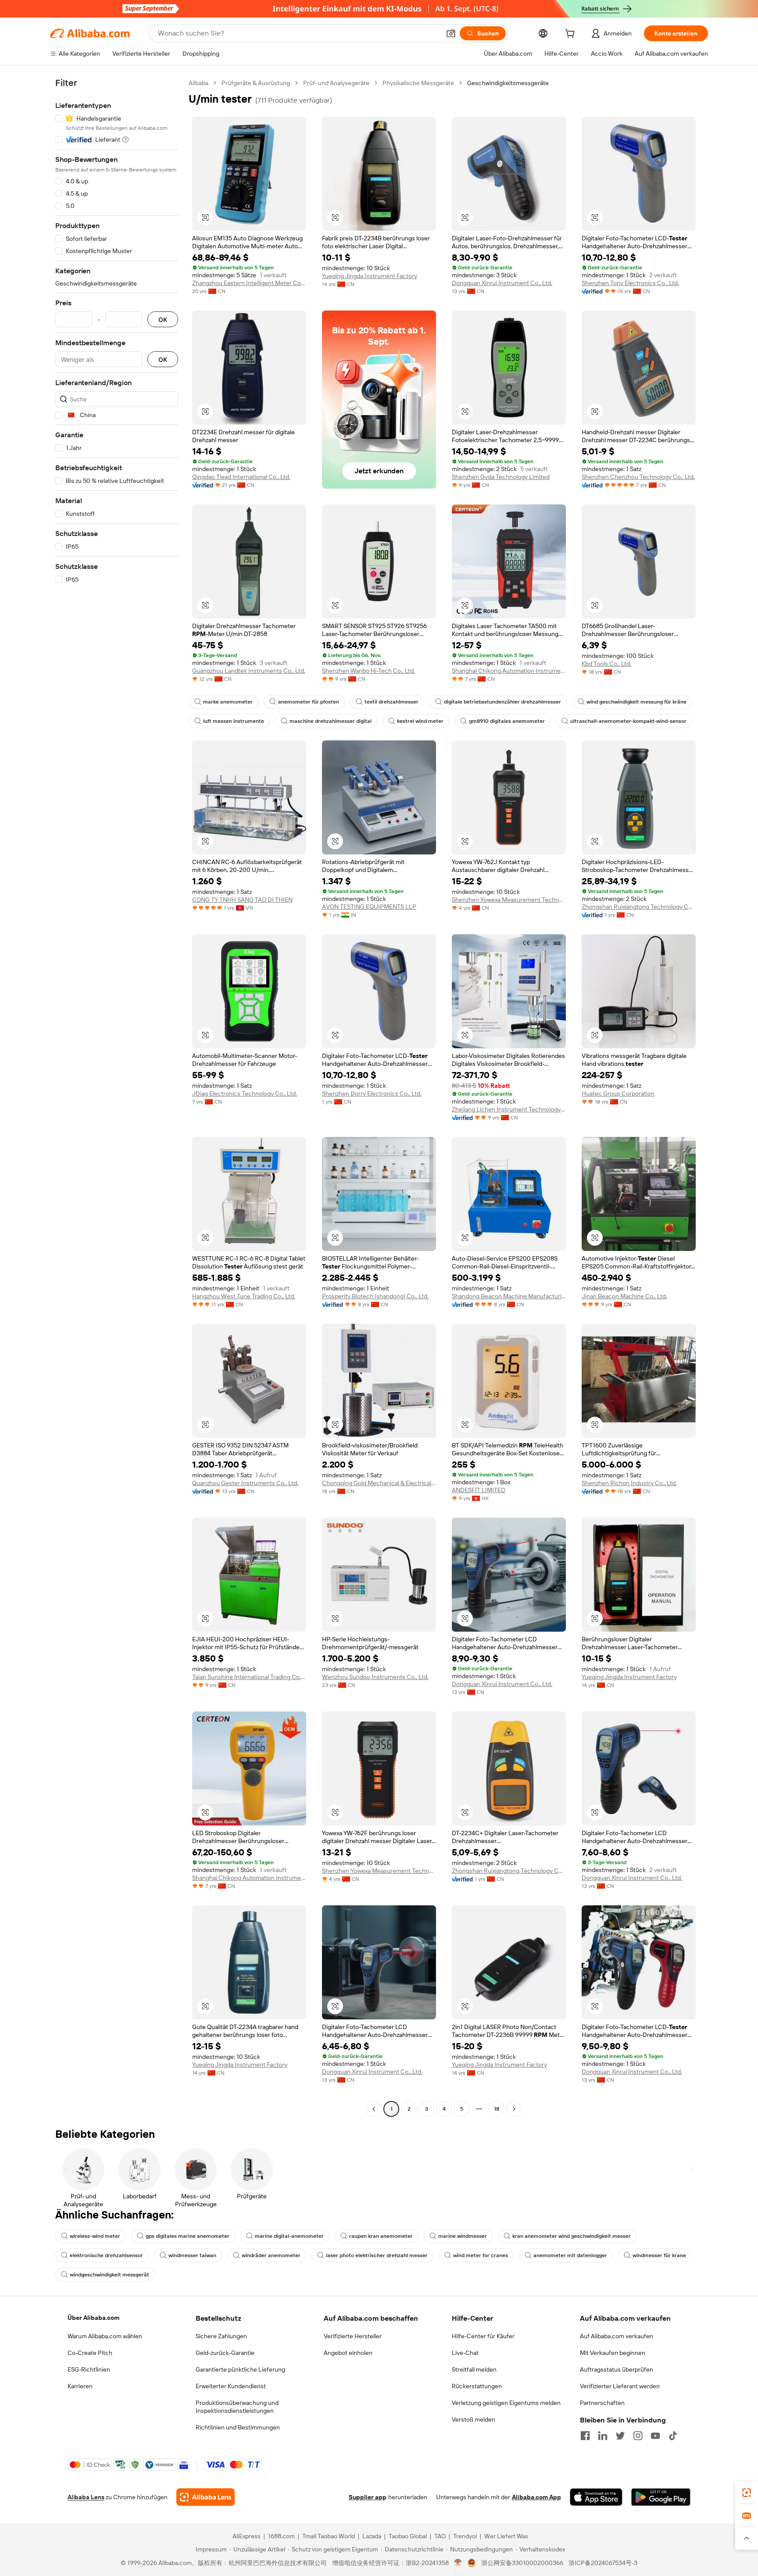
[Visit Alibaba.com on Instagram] (638, 2436)
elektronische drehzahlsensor (106, 2255)
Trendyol (465, 2536)
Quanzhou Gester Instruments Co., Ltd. (245, 1483)
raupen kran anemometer (381, 2236)
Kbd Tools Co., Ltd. (606, 664)
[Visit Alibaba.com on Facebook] (585, 2436)
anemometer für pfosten (309, 702)
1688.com (281, 2536)
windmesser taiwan (192, 2255)
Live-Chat (465, 2353)
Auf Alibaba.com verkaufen (617, 2336)
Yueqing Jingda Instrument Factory (370, 276)
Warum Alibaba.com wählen (105, 2336)
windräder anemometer (271, 2255)
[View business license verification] (458, 2563)
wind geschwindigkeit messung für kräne (636, 702)
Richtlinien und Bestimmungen (238, 2427)
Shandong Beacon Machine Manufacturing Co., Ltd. (509, 1296)
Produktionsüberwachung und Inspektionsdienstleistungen (237, 2407)
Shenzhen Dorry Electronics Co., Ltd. (372, 1093)
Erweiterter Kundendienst (231, 2386)
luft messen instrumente (234, 721)
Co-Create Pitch (90, 2353)
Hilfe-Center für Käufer (483, 2336)
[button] (451, 33)
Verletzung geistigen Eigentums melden (506, 2403)
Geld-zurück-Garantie (225, 2353)
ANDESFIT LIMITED (479, 1490)
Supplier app (368, 2497)
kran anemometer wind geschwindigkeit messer (572, 2236)
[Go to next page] (514, 2109)
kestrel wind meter (420, 721)
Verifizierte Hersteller (353, 2336)
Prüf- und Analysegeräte (336, 83)
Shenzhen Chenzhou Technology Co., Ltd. (638, 477)
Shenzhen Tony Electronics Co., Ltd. (630, 283)
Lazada (372, 2536)
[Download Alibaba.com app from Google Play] (661, 2497)
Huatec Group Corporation (618, 1093)
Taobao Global (408, 2536)
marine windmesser (463, 2236)
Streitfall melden (474, 2369)
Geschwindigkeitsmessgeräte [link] (508, 83)
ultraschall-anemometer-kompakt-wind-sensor (628, 721)
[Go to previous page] (374, 2109)
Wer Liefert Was (506, 2536)
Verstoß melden (474, 2419)
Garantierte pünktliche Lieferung (240, 2369)
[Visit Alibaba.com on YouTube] (655, 2436)
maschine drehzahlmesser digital (331, 721)
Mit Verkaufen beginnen (613, 2353)
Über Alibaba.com (93, 2318)
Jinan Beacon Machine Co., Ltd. (624, 1296)
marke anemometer (228, 702)
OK (163, 320)
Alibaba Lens (86, 2497)
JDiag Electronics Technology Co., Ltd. (245, 1093)
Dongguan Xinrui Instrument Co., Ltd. (502, 283)
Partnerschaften (602, 2403)
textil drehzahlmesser (392, 702)
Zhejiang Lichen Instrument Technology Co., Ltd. (509, 1109)
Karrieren (80, 2386)
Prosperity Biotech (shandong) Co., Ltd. (375, 1296)
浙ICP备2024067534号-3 (603, 2563)
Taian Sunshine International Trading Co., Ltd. (249, 1677)
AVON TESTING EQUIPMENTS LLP (369, 907)
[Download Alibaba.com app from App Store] (596, 2497)
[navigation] (117, 1097)
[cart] (572, 35)
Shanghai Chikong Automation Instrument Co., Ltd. (509, 671)
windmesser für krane (659, 2255)
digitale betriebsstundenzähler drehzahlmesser (502, 702)
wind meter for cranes (481, 2255)
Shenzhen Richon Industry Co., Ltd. (629, 1483)
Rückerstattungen (477, 2386)
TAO (440, 2536)
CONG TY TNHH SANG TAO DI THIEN (242, 900)
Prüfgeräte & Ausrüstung (256, 83)
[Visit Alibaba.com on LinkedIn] (603, 2436)
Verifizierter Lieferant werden (620, 2386)
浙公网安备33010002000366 (522, 2563)
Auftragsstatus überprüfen (617, 2369)
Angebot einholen (348, 2353)
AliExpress (247, 2536)
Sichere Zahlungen (221, 2336)
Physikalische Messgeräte (418, 83)
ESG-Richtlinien (89, 2369)
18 (497, 2109)
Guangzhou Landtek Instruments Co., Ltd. (249, 671)
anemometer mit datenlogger (570, 2255)
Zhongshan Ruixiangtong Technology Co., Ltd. (639, 907)
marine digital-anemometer (289, 2236)
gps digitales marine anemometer (188, 2236)
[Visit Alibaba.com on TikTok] (673, 2436)
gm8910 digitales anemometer (507, 721)
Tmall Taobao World (329, 2536)
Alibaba (198, 83)
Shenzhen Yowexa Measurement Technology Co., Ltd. (509, 900)
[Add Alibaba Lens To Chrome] (206, 2497)
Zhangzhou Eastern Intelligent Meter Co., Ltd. (249, 283)
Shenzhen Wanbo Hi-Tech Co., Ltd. (368, 671)
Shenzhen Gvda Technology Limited (501, 477)
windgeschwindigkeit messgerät (109, 2275)
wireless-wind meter (95, 2236)
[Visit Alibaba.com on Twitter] (620, 2436)
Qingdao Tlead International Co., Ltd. (241, 477)
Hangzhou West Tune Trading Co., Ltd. (244, 1296)
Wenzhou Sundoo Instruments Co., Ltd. (375, 1677)
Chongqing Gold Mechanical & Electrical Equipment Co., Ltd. (379, 1483)
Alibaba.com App (536, 2497)
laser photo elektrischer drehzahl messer (377, 2255)
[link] (747, 2493)
